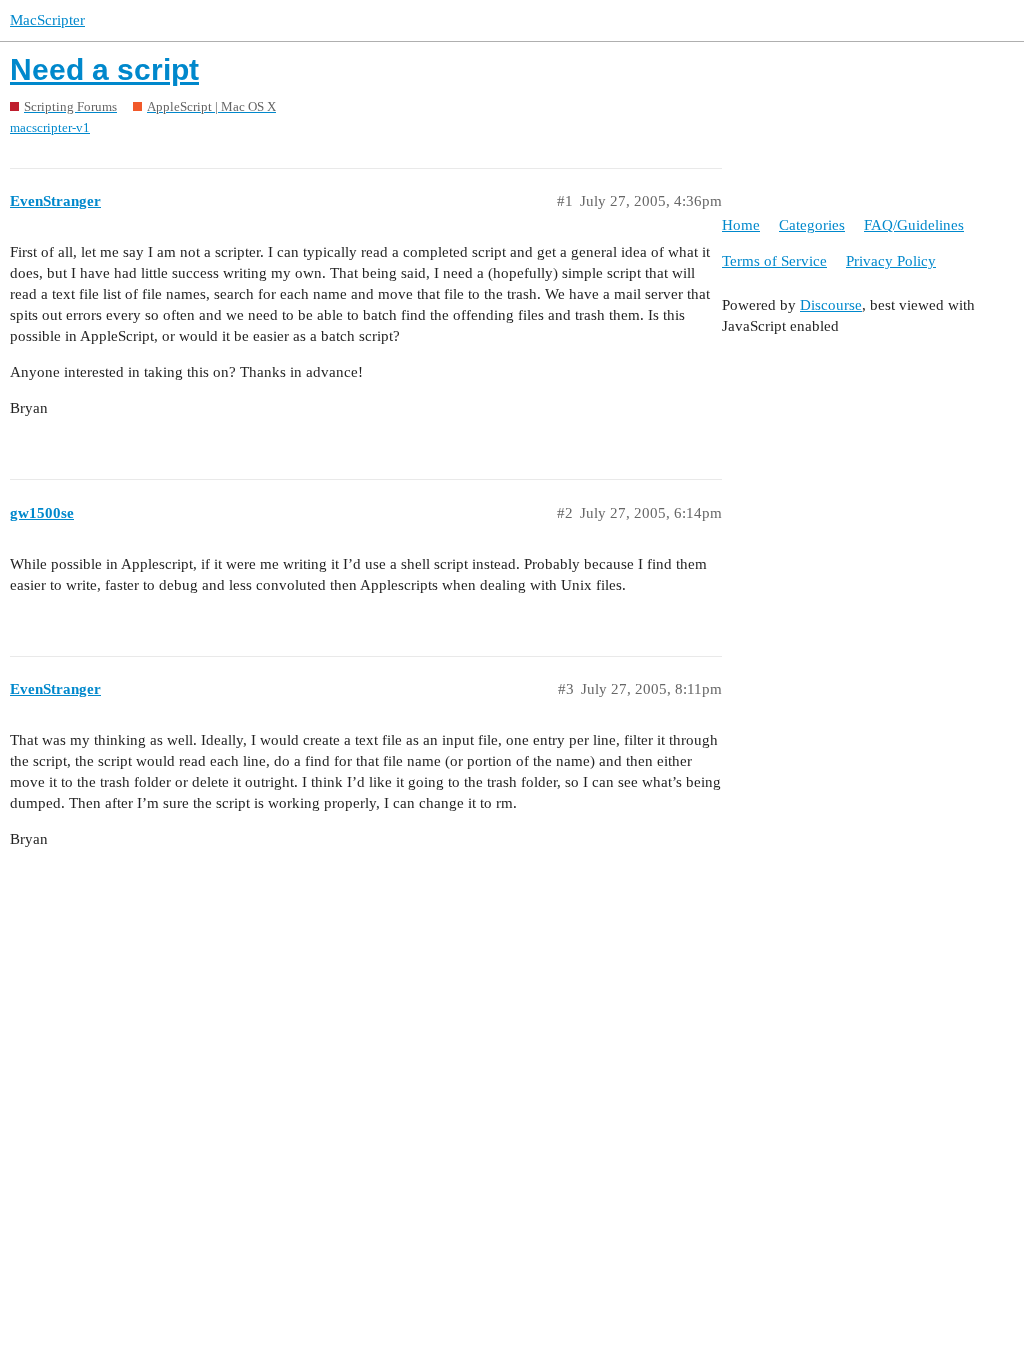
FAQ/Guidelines (914, 225)
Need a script (104, 69)
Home (741, 225)
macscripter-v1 (50, 127)
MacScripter (47, 20)
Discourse (831, 305)
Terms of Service (774, 261)
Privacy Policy (891, 261)
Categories (812, 225)
